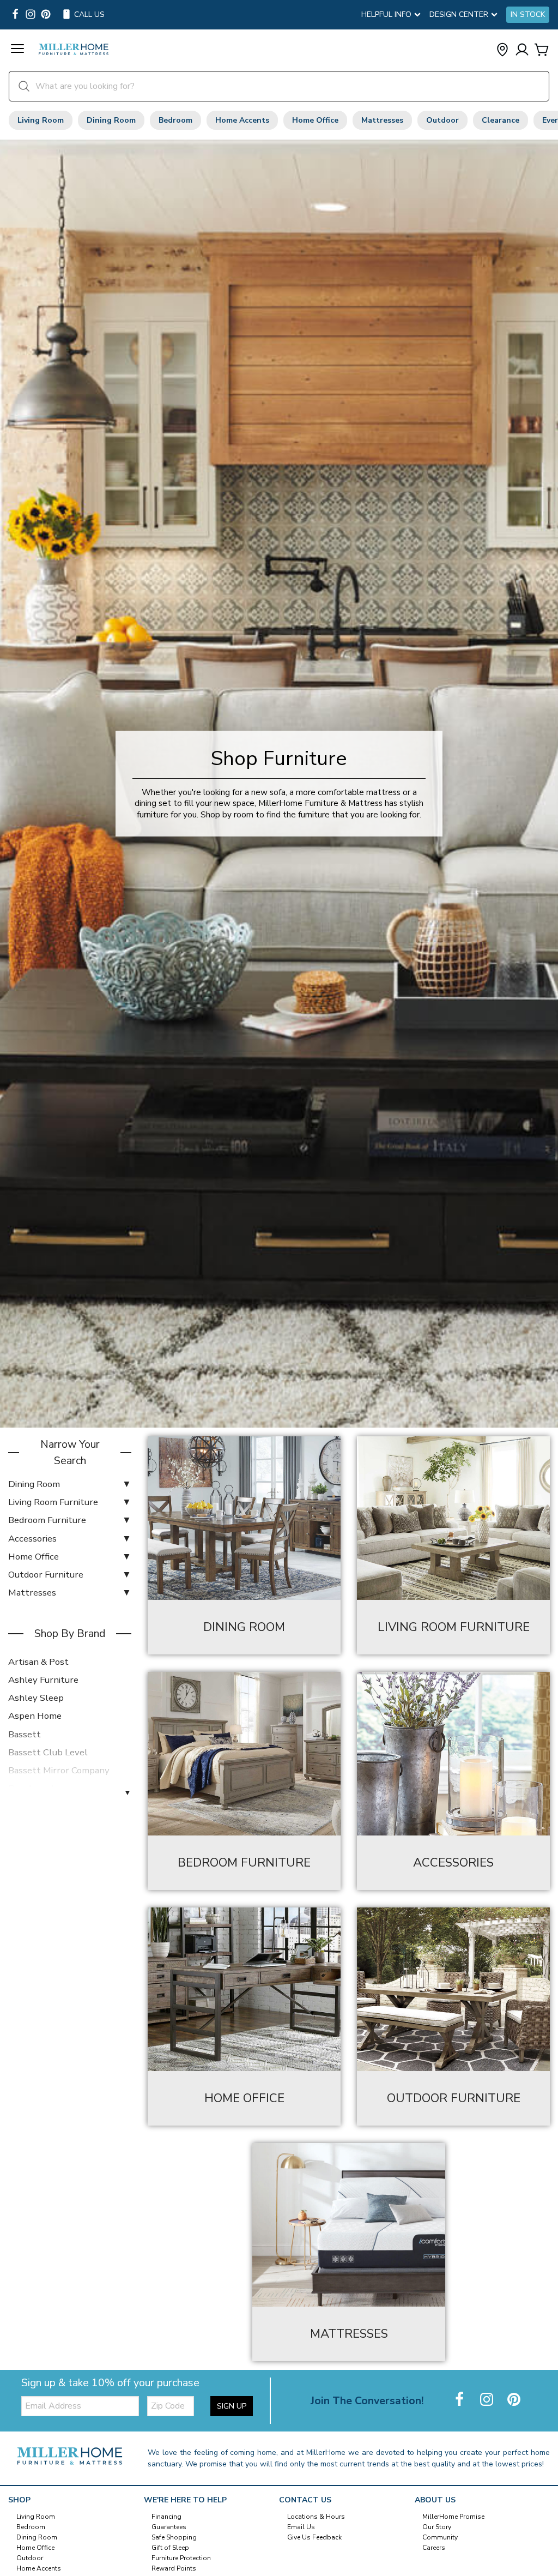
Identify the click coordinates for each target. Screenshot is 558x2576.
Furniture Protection (181, 2558)
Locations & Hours (316, 2517)
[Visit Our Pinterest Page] (514, 2400)
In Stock (528, 15)
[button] (17, 50)
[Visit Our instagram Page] (31, 15)
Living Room (41, 120)
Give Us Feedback (314, 2537)
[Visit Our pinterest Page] (46, 15)
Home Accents (242, 120)
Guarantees (169, 2527)
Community (440, 2537)
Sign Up (232, 2406)
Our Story (437, 2527)
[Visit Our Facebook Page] (460, 2400)
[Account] (522, 50)
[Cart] (542, 50)
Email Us (301, 2527)
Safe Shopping (174, 2537)
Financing (166, 2517)
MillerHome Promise (453, 2517)
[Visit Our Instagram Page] (488, 2400)
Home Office (315, 120)
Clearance (501, 120)
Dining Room (111, 120)
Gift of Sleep (170, 2548)
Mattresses (382, 120)
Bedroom (175, 120)
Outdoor (442, 120)
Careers (434, 2548)
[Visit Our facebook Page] (15, 15)
